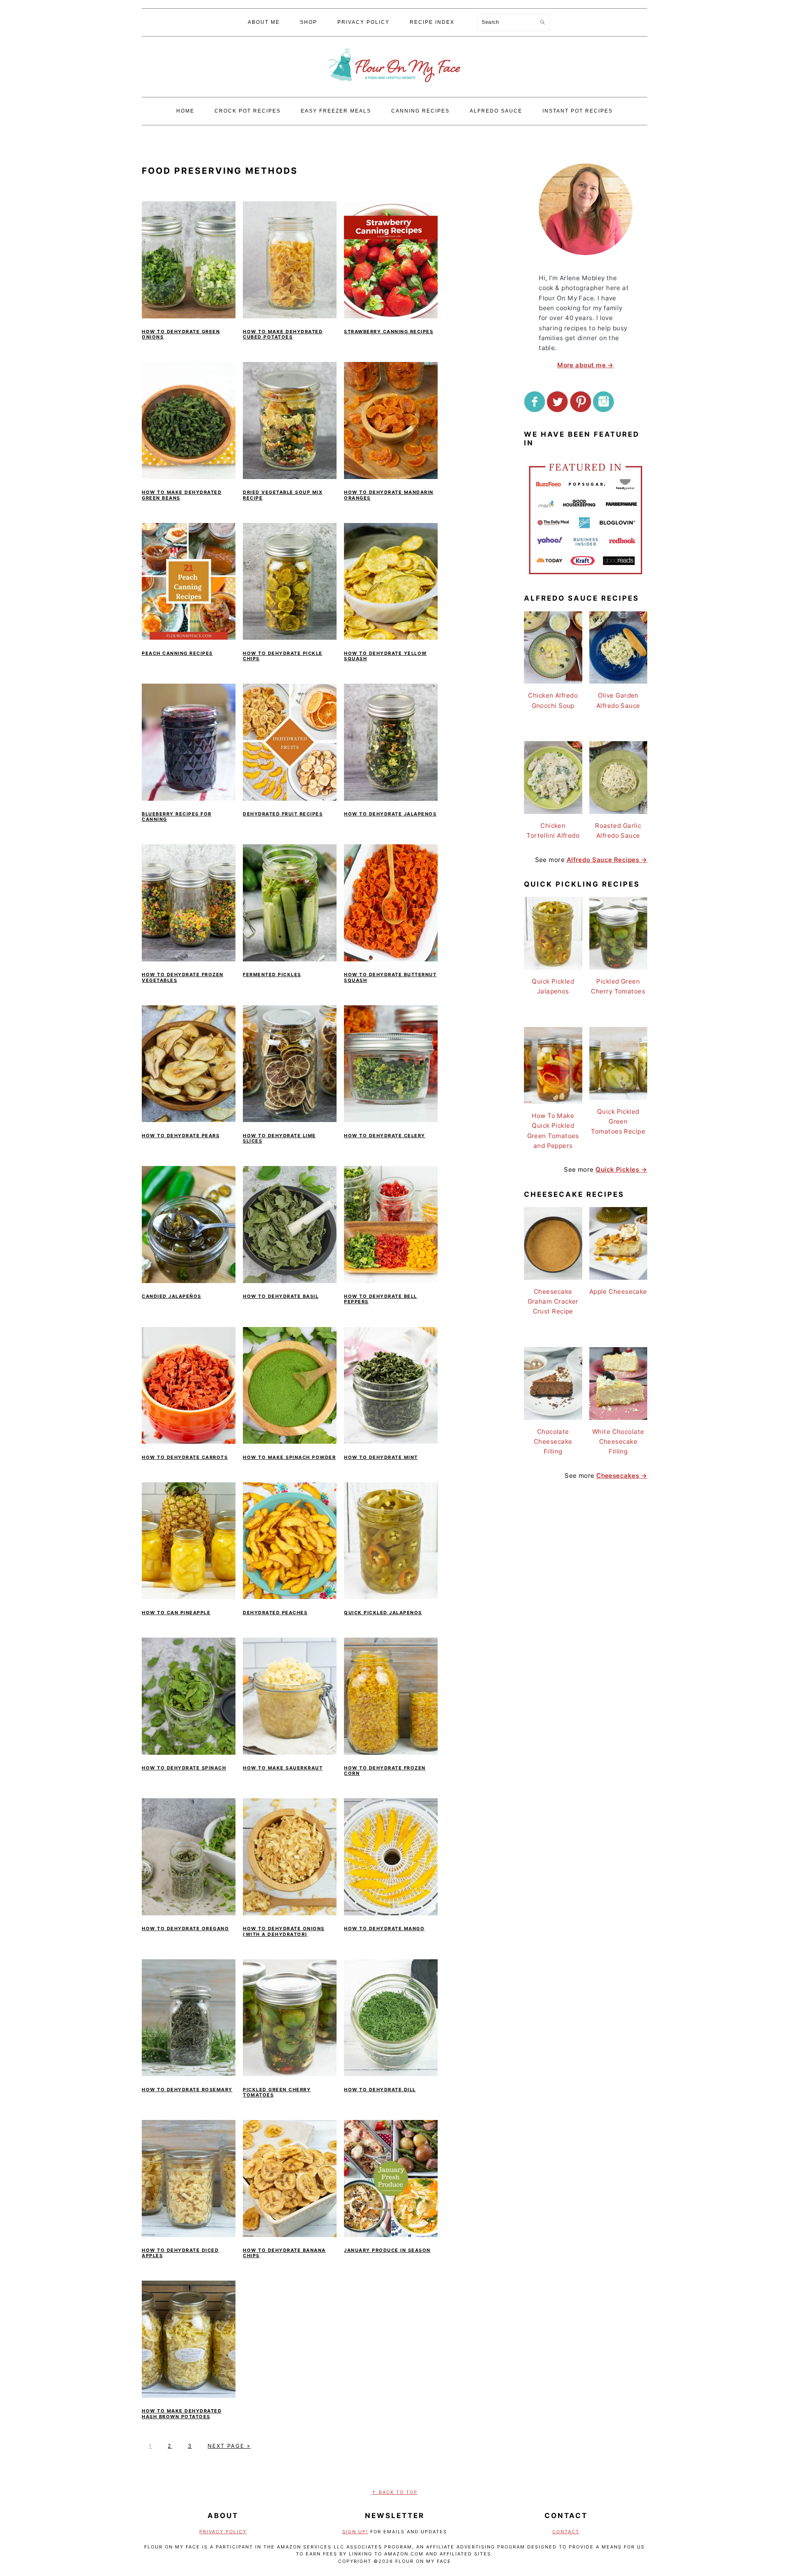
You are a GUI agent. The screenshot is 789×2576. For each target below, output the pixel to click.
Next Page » (229, 2446)
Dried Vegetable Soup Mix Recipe (283, 495)
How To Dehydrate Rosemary (187, 2090)
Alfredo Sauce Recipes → (607, 860)
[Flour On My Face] (394, 90)
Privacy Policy (223, 2532)
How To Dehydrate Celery (385, 1136)
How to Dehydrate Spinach (184, 1768)
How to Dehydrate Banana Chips (284, 2253)
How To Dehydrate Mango (384, 1929)
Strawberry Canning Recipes (389, 332)
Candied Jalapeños (172, 1296)
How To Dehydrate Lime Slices (279, 1138)
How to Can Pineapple (176, 1613)
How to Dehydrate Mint (381, 1457)
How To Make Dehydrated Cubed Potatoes (283, 334)
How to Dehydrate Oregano (185, 1929)
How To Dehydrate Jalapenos (390, 814)
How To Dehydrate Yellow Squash (385, 656)
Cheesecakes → (622, 1476)
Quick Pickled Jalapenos (383, 1613)
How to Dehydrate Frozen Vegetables (183, 977)
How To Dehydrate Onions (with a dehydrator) (284, 1931)
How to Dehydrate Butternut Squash (390, 977)
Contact (566, 2532)
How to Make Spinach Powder (289, 1457)
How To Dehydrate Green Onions (181, 334)
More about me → (586, 365)
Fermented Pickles (272, 975)
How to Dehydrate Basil (281, 1296)
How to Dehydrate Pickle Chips (283, 656)
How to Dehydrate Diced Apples (180, 2253)
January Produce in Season (387, 2250)
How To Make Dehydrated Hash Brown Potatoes (182, 2414)
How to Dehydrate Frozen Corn (385, 1771)
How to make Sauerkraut (283, 1768)
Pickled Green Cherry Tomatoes (277, 2092)
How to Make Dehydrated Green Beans (182, 495)
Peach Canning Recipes (177, 653)
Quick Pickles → (621, 1169)
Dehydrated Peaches (275, 1613)
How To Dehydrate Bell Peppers (381, 1299)
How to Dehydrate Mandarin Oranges (389, 495)
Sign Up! (355, 2532)
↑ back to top (394, 2492)
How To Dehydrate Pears (181, 1136)
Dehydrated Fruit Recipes (283, 814)
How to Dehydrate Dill (380, 2090)
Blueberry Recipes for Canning (177, 817)
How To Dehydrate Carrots (185, 1457)
